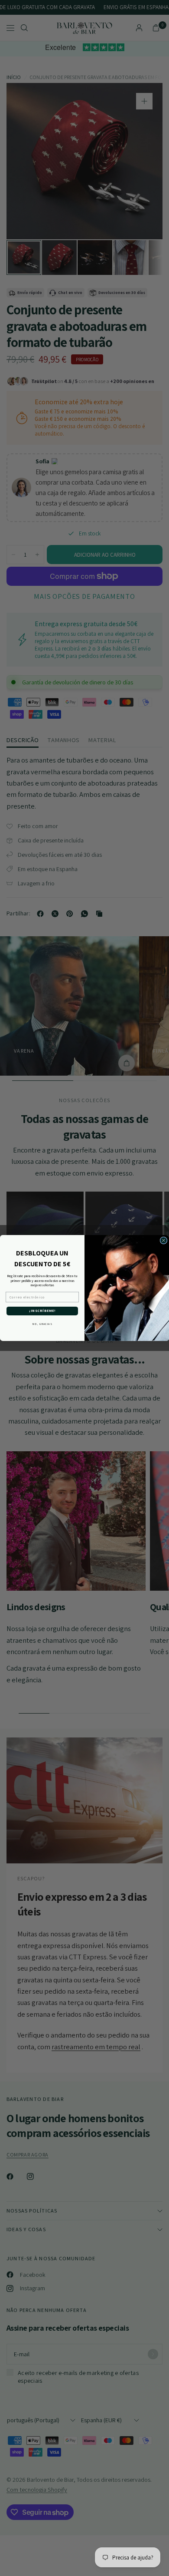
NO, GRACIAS (42, 1324)
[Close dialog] (164, 1240)
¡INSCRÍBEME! (42, 1311)
